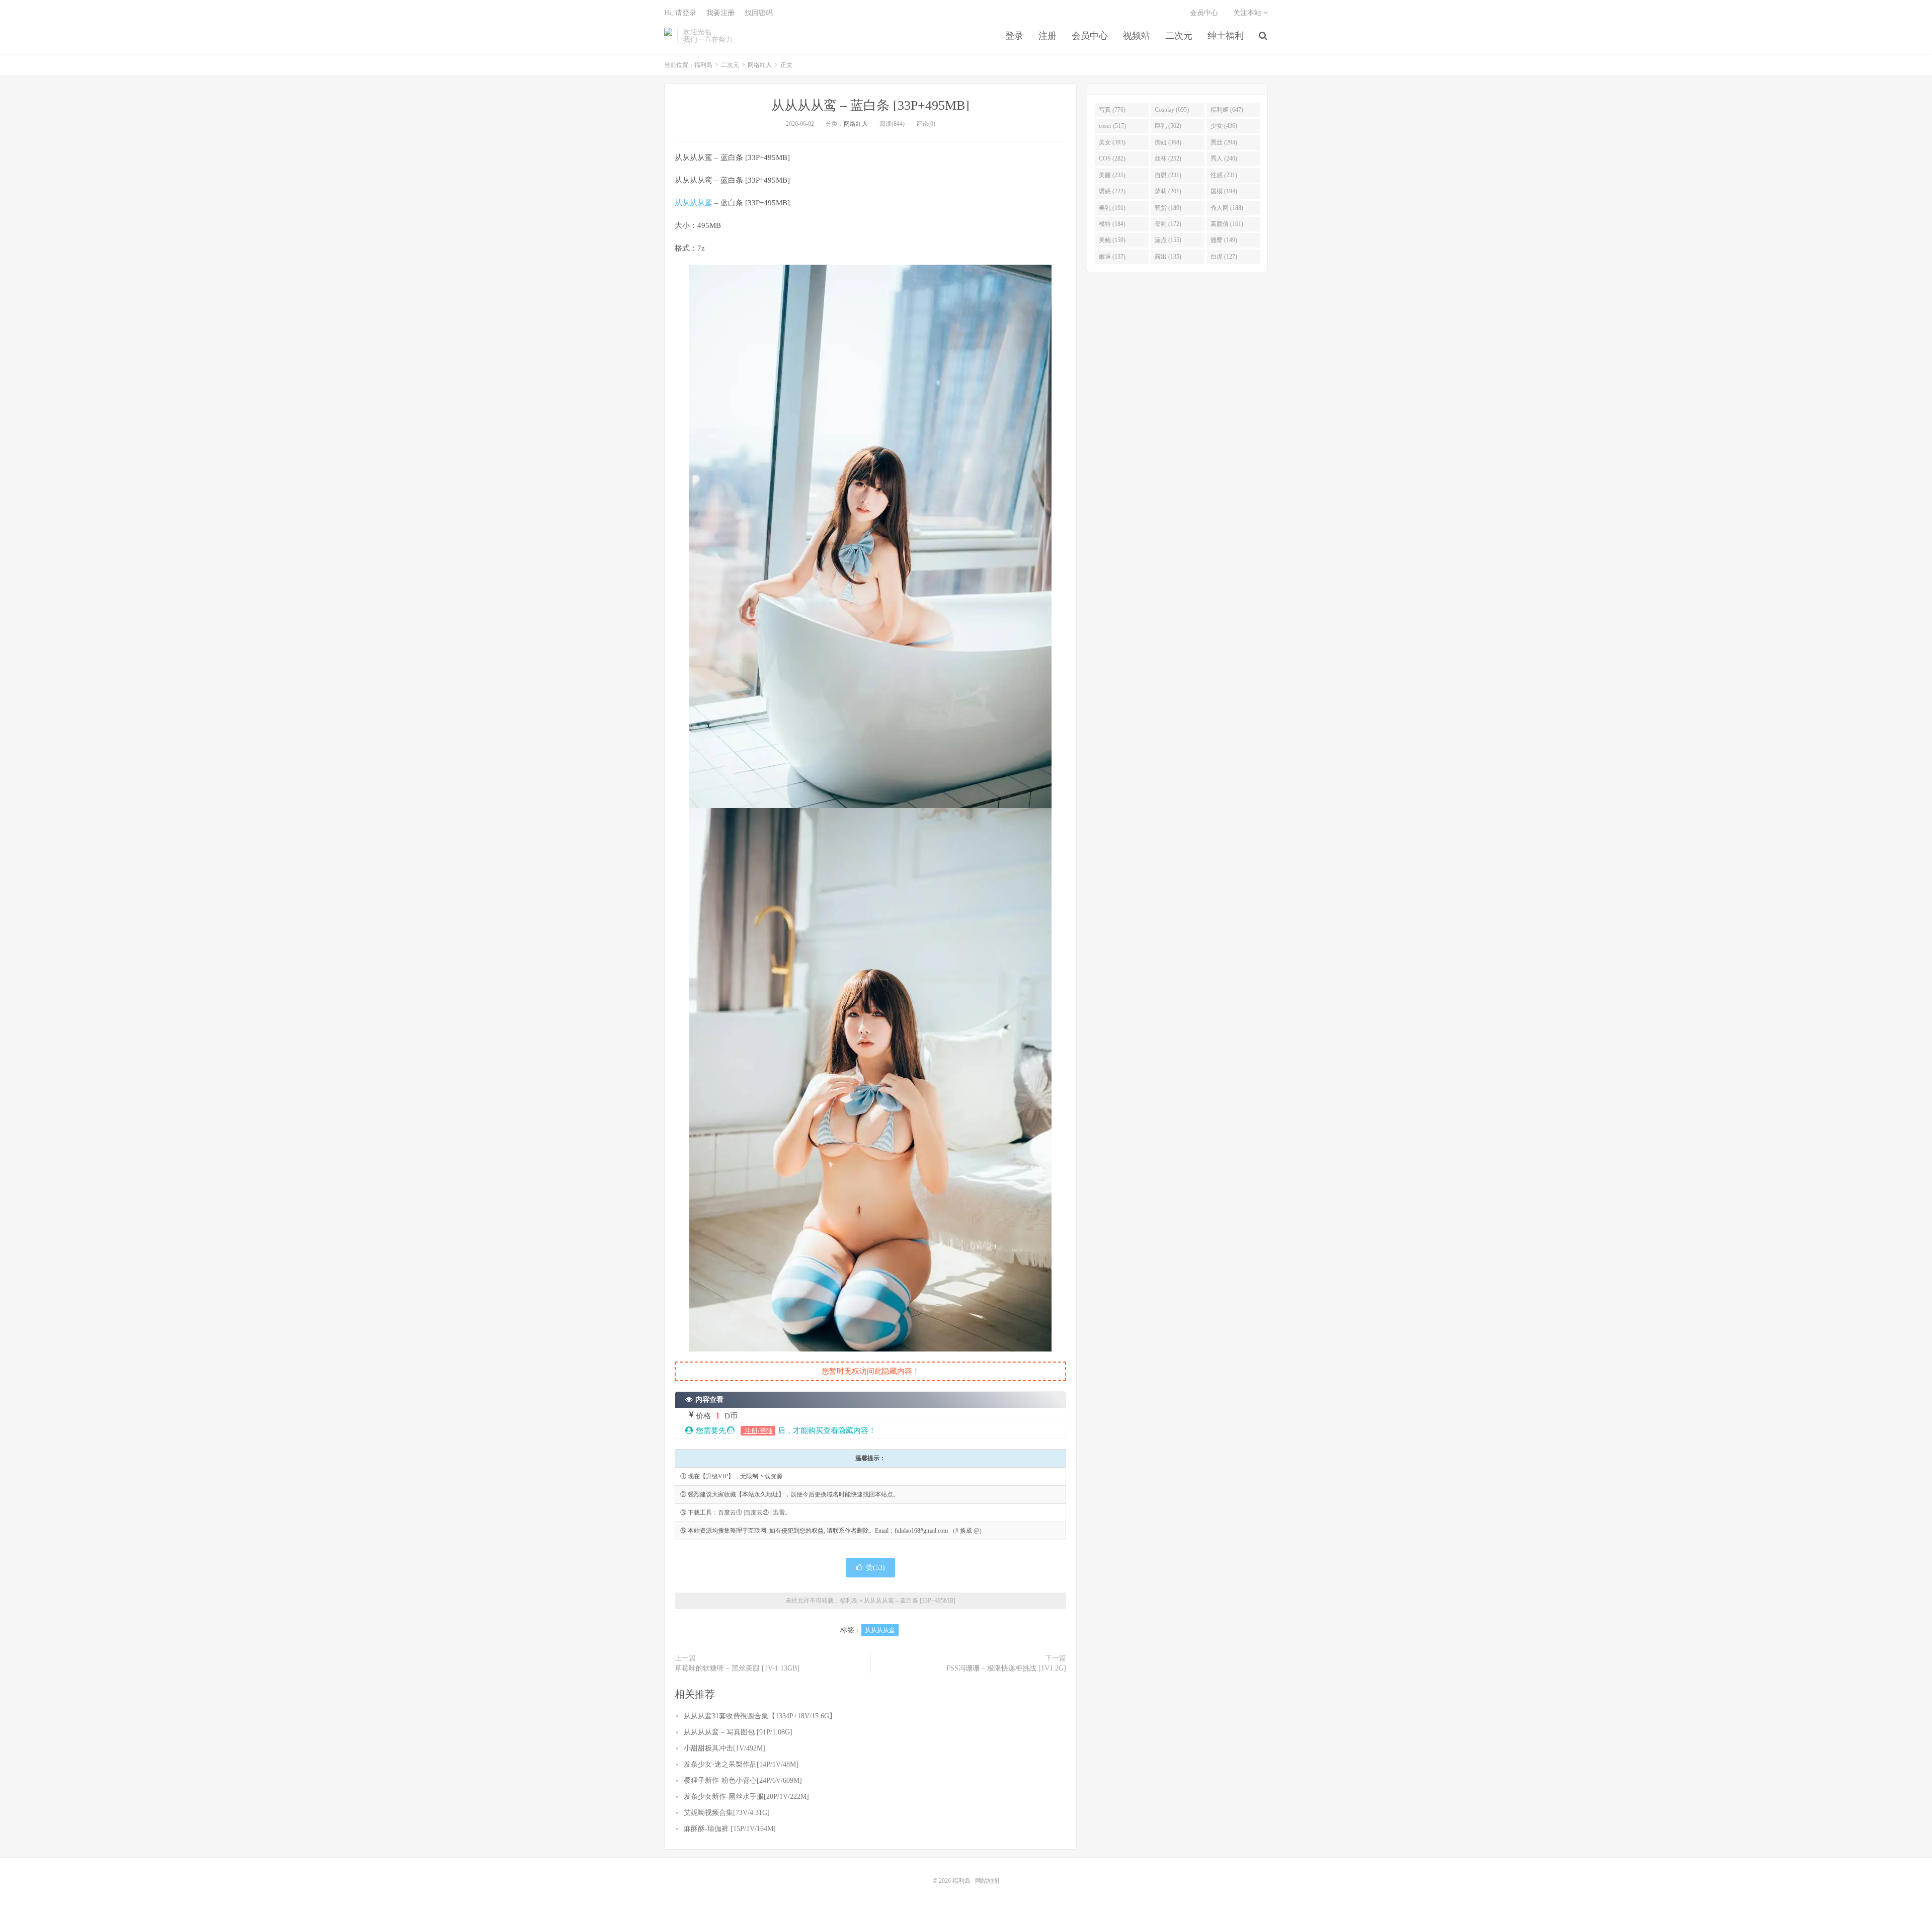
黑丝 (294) (1224, 142)
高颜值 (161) (1227, 224)
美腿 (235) (1112, 175)
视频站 (1137, 36)
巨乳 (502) (1168, 126)
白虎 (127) (1224, 257)
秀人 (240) (1224, 158)
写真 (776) (1112, 110)
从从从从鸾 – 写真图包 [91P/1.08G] (738, 1732)
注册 (1048, 36)
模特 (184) (1112, 224)
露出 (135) (1168, 257)
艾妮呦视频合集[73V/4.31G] (727, 1813)
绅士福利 (1226, 36)
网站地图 (987, 1881)
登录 (1014, 36)
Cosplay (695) (1172, 110)
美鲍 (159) (1112, 240)
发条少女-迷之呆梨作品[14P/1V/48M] (741, 1764)
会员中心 (1090, 36)
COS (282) (1112, 158)
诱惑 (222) (1112, 191)
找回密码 (759, 13)
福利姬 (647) (1227, 110)
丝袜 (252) (1168, 158)
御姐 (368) (1168, 142)
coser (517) (1112, 126)
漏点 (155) (1168, 240)
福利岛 (668, 36)
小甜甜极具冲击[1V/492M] (725, 1748)
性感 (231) (1224, 175)
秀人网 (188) (1227, 208)
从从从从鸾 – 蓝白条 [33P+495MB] (870, 105)
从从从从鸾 (694, 203)
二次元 (1179, 36)
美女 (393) (1112, 142)
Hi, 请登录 (680, 13)
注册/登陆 (758, 1431)
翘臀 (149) (1224, 240)
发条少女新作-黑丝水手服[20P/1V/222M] (746, 1797)
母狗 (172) (1168, 224)
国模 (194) (1224, 191)
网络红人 (760, 65)
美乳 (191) (1112, 208)
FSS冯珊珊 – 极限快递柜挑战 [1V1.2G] (1006, 1668)
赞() (875, 1568)
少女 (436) (1224, 126)
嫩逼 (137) (1112, 257)
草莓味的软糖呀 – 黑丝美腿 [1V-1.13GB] (737, 1668)
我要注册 (720, 13)
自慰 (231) (1168, 175)
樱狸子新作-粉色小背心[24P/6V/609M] (743, 1780)
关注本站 (1248, 13)
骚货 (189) (1168, 208)
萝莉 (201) (1168, 191)
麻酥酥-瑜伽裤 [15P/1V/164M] (730, 1829)
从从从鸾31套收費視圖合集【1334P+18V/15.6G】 (760, 1716)
